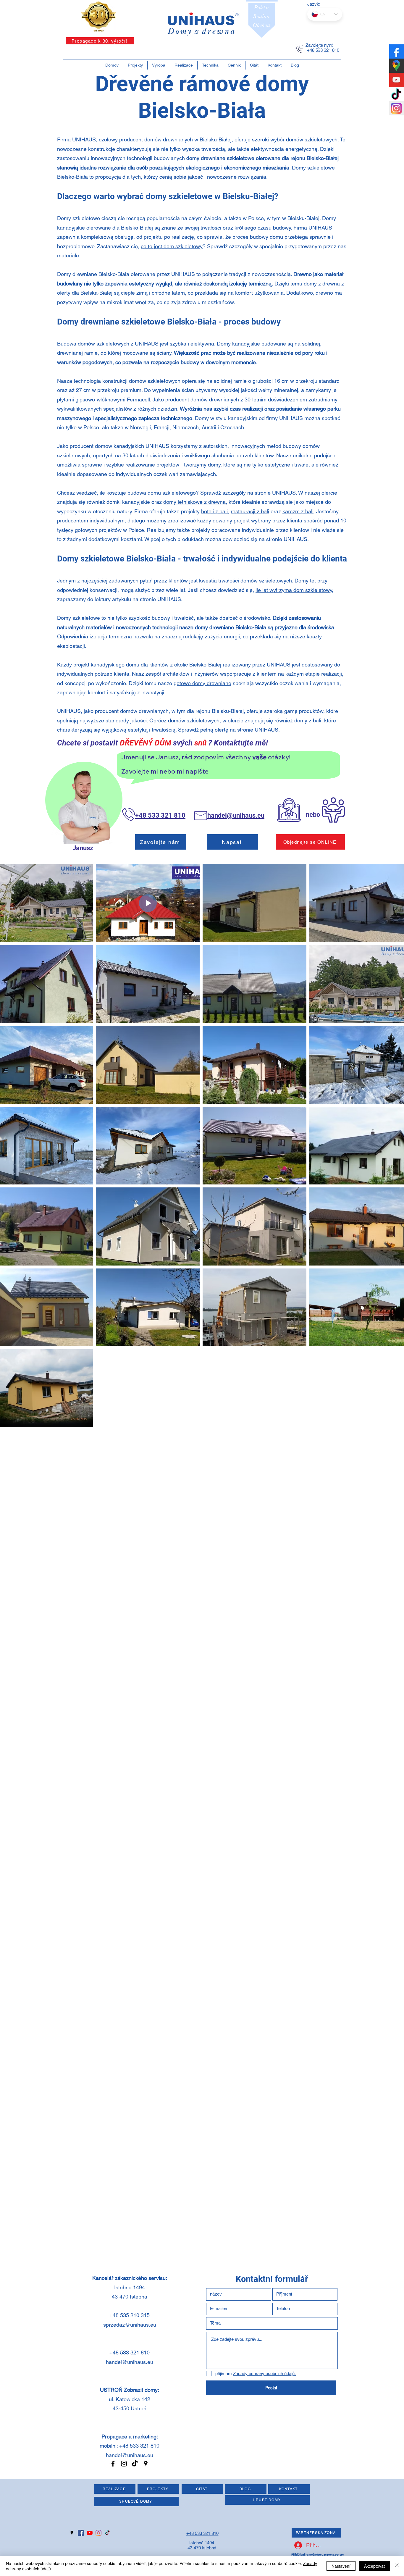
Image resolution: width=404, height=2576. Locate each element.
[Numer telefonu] (300, 49)
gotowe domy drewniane (202, 683)
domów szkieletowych (104, 344)
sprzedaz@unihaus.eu (130, 2325)
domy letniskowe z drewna (194, 502)
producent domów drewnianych (202, 400)
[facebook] (113, 2464)
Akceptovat (374, 2566)
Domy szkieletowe (79, 618)
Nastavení (341, 2566)
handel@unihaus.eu (130, 2362)
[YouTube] (90, 2533)
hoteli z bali (214, 511)
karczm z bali (298, 511)
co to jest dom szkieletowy (172, 246)
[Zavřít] (397, 2566)
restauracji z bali (250, 511)
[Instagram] (98, 2533)
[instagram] (124, 2464)
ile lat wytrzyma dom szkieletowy (294, 590)
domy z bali (308, 720)
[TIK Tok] (135, 2464)
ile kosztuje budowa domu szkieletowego (148, 493)
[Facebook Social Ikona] (81, 2533)
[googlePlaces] (146, 2464)
